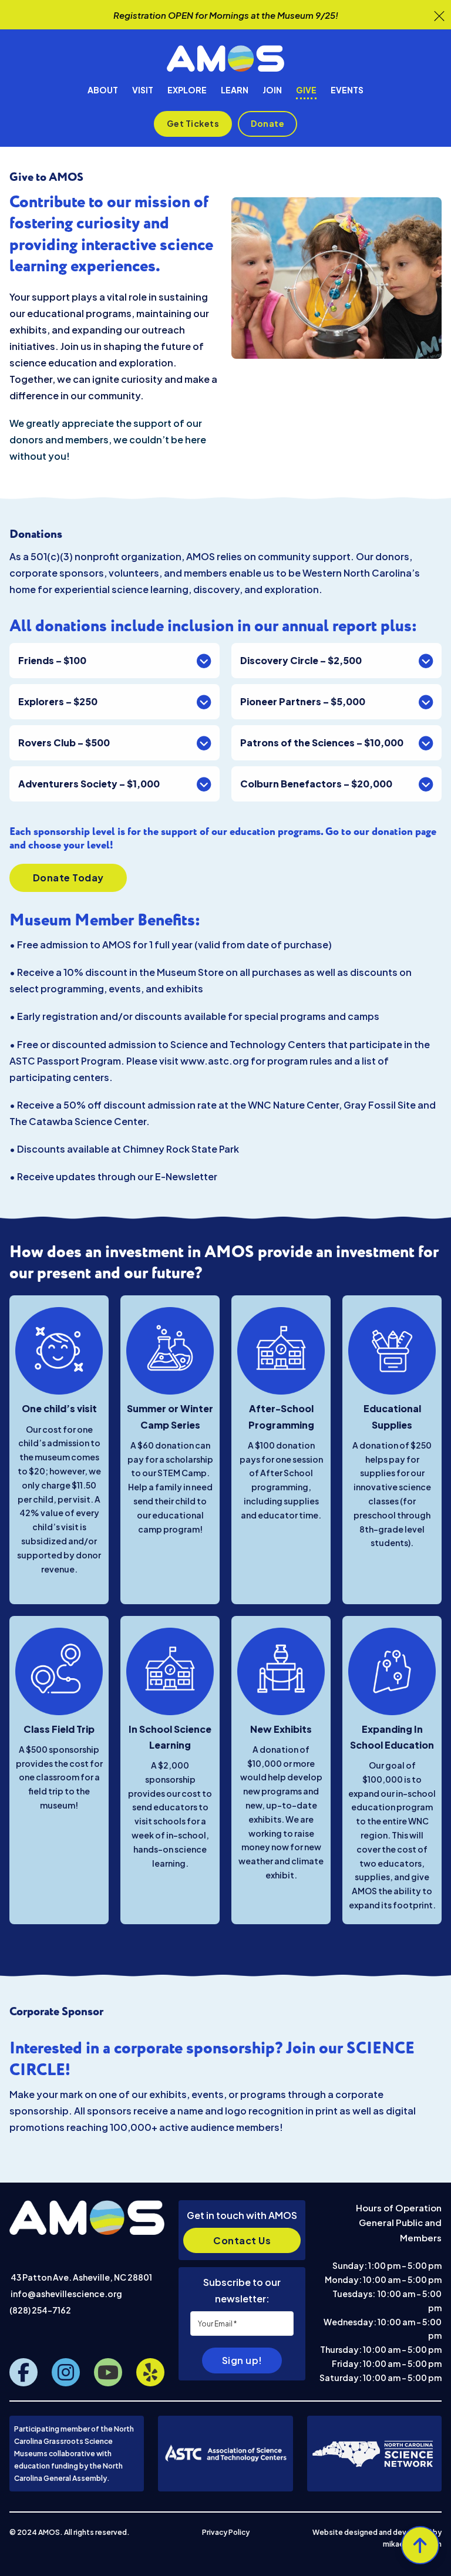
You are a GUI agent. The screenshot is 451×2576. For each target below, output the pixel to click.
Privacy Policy (226, 2532)
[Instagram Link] (66, 2372)
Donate (267, 123)
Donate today (68, 878)
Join (272, 90)
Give (306, 90)
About (103, 90)
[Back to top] (420, 2545)
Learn (235, 90)
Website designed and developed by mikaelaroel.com (377, 2538)
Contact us (242, 2240)
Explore (187, 90)
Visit (143, 90)
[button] (115, 661)
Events (347, 90)
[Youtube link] (108, 2372)
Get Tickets (193, 123)
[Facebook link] (23, 2372)
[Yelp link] (150, 2372)
